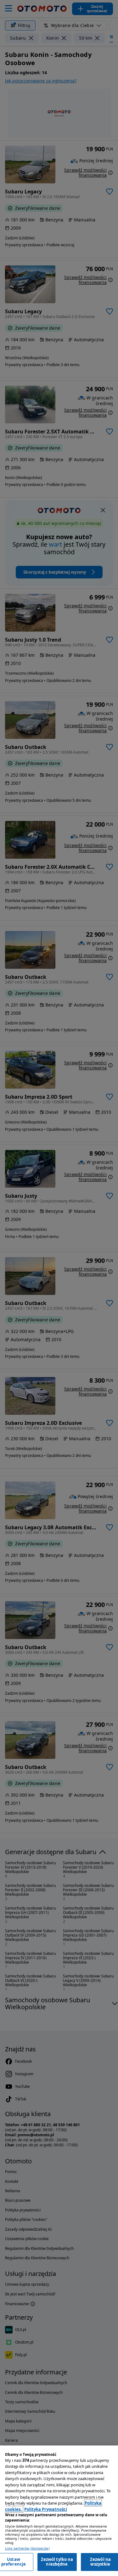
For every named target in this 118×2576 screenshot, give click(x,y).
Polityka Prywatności (46, 2509)
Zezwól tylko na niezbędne (57, 2562)
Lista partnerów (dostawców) (27, 2548)
